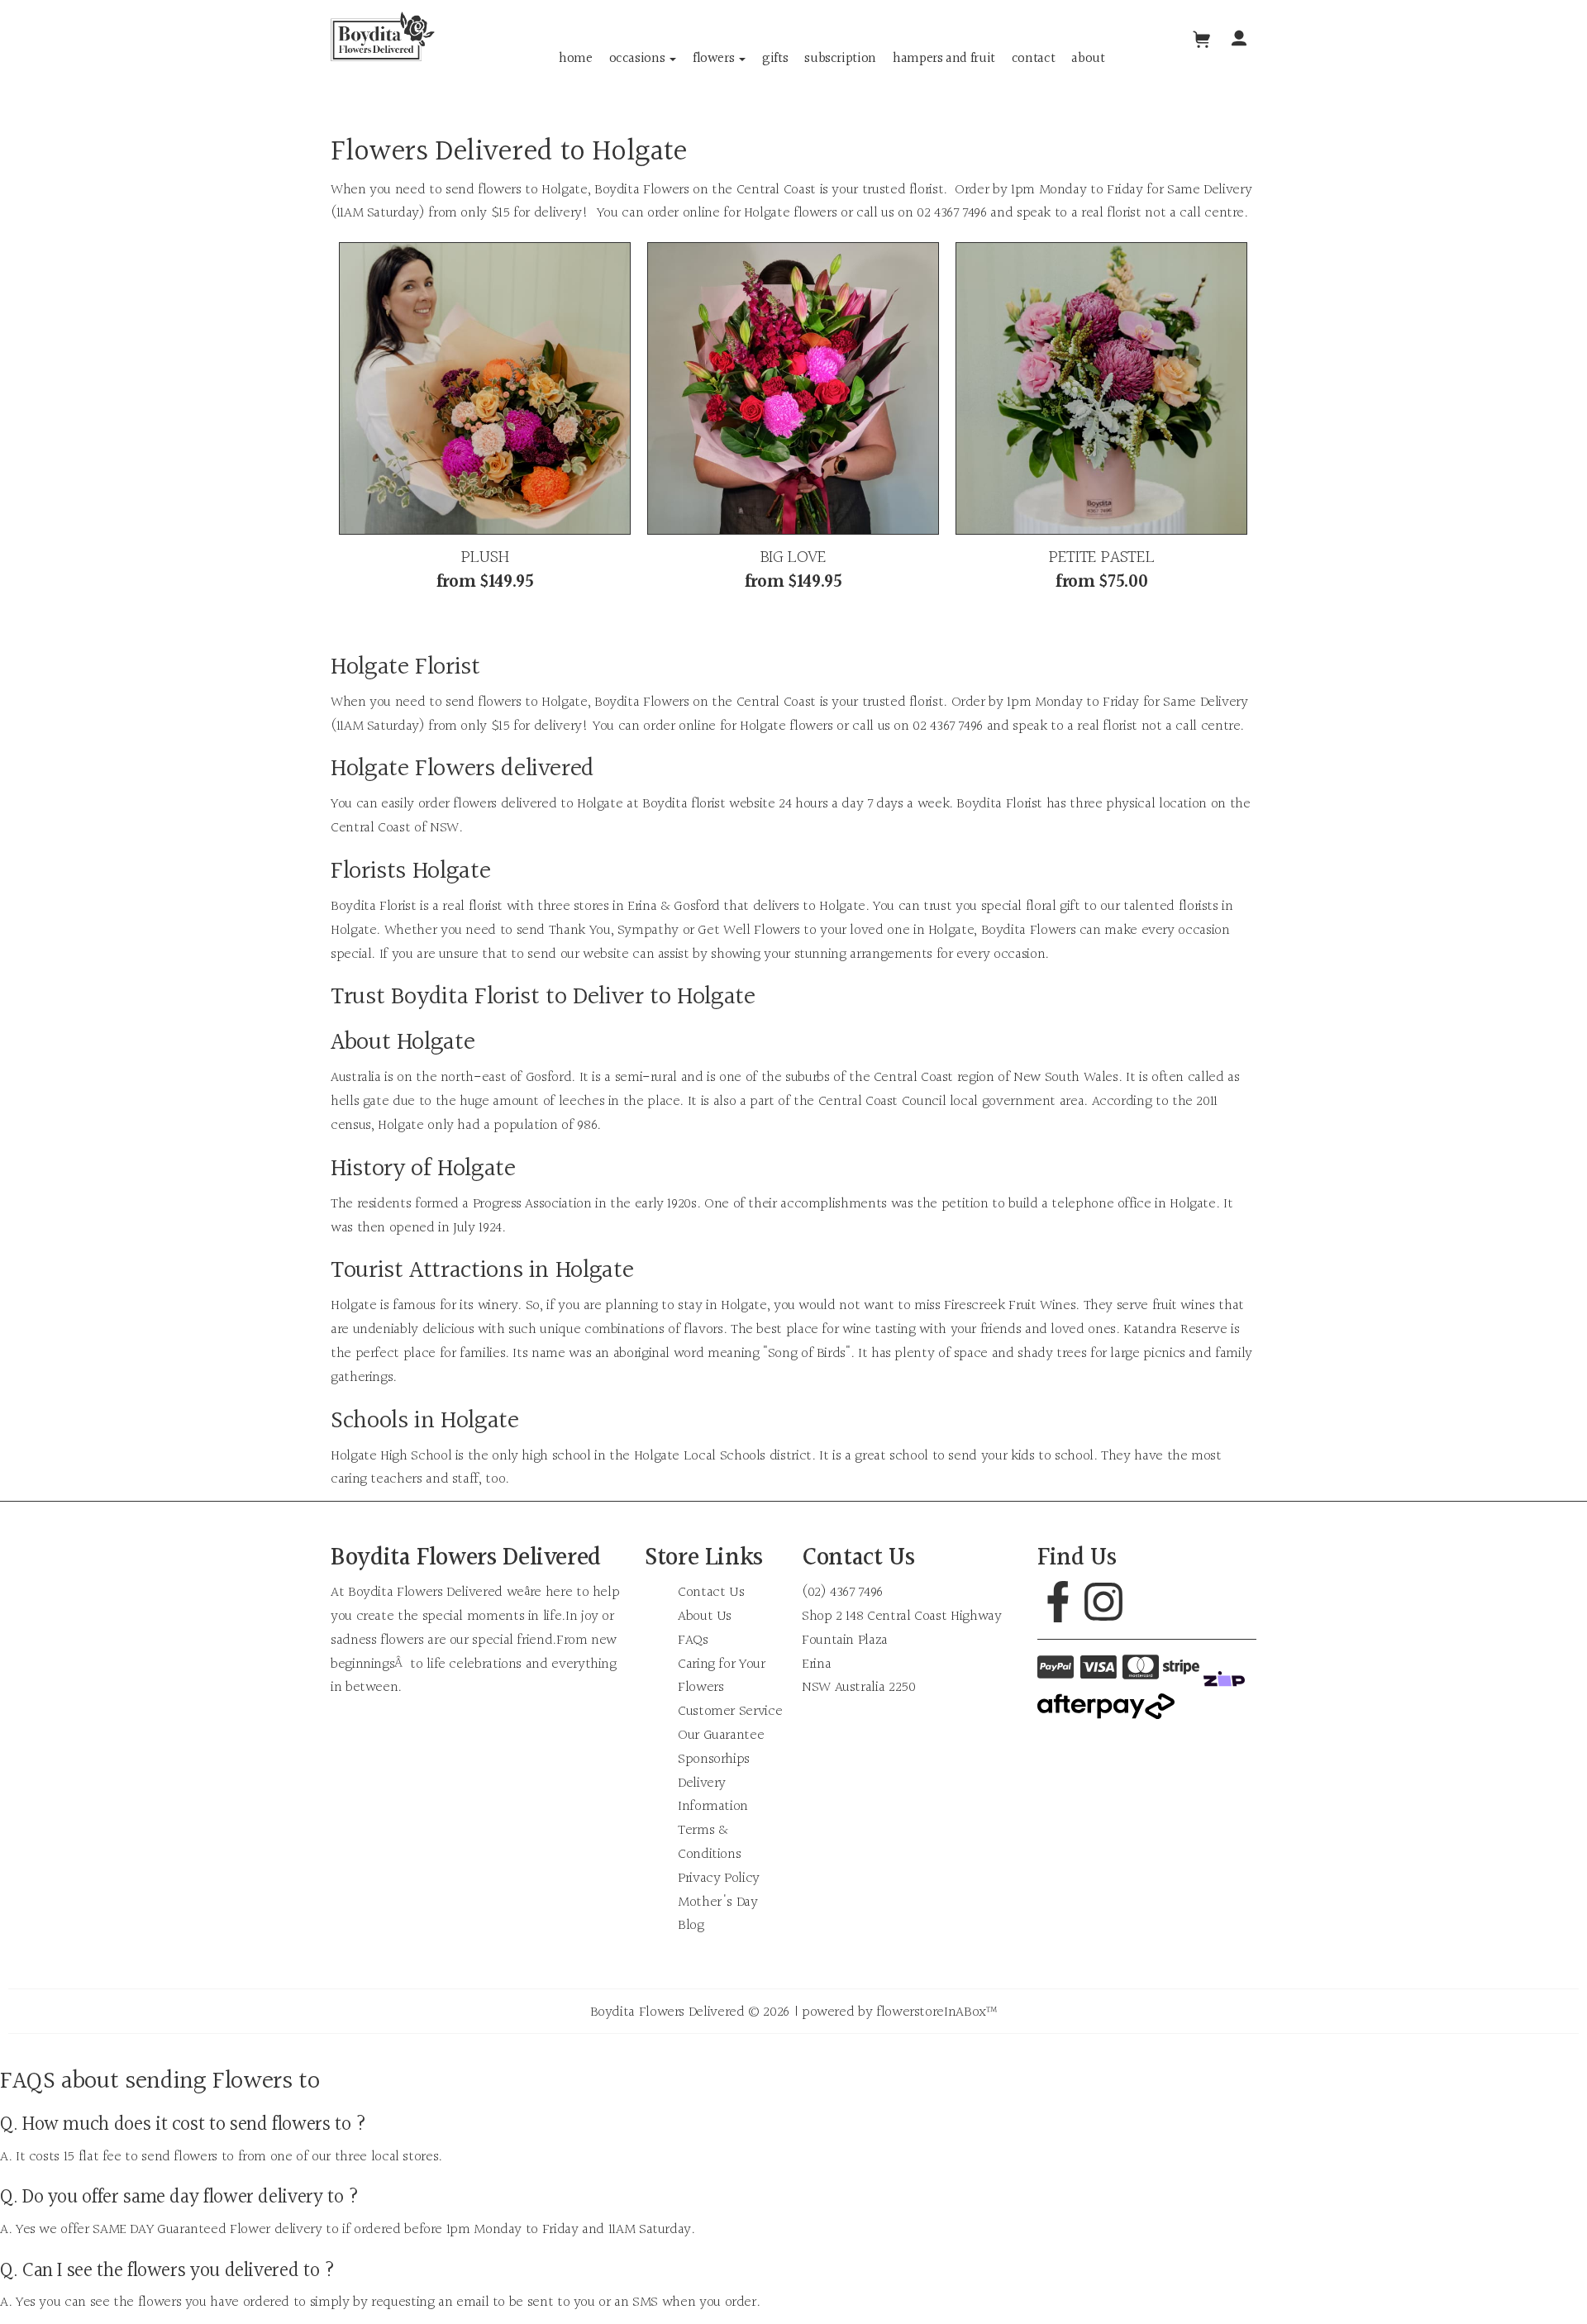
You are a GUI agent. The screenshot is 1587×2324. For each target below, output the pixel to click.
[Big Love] (793, 388)
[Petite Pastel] (1101, 388)
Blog (691, 1925)
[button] (1239, 40)
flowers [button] (715, 58)
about (1088, 58)
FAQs (693, 1640)
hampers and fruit (944, 58)
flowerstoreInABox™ (937, 2012)
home (576, 58)
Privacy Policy (719, 1878)
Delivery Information (713, 1795)
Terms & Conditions (709, 1842)
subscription (840, 58)
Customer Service (730, 1711)
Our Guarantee (721, 1735)
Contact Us (711, 1592)
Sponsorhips (714, 1759)
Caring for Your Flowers (722, 1676)
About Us (705, 1616)
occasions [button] (639, 58)
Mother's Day (718, 1902)
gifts (775, 58)
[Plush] (485, 388)
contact (1033, 58)
